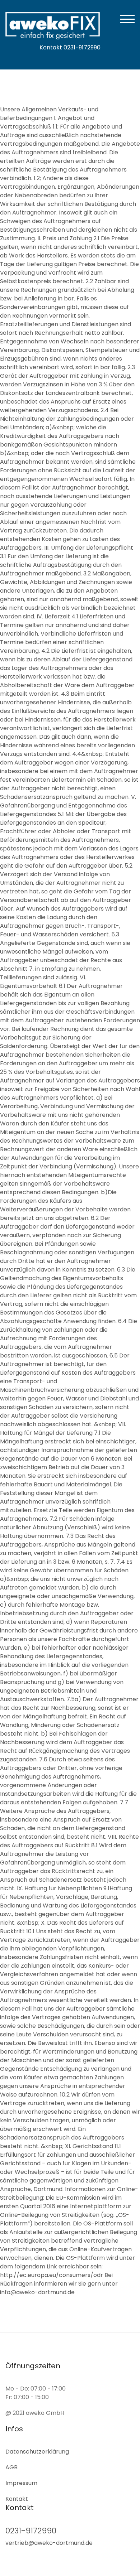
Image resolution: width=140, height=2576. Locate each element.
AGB (11, 2467)
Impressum (21, 2483)
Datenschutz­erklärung (37, 2452)
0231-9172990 (31, 2531)
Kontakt (17, 2499)
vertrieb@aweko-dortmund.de (49, 2543)
